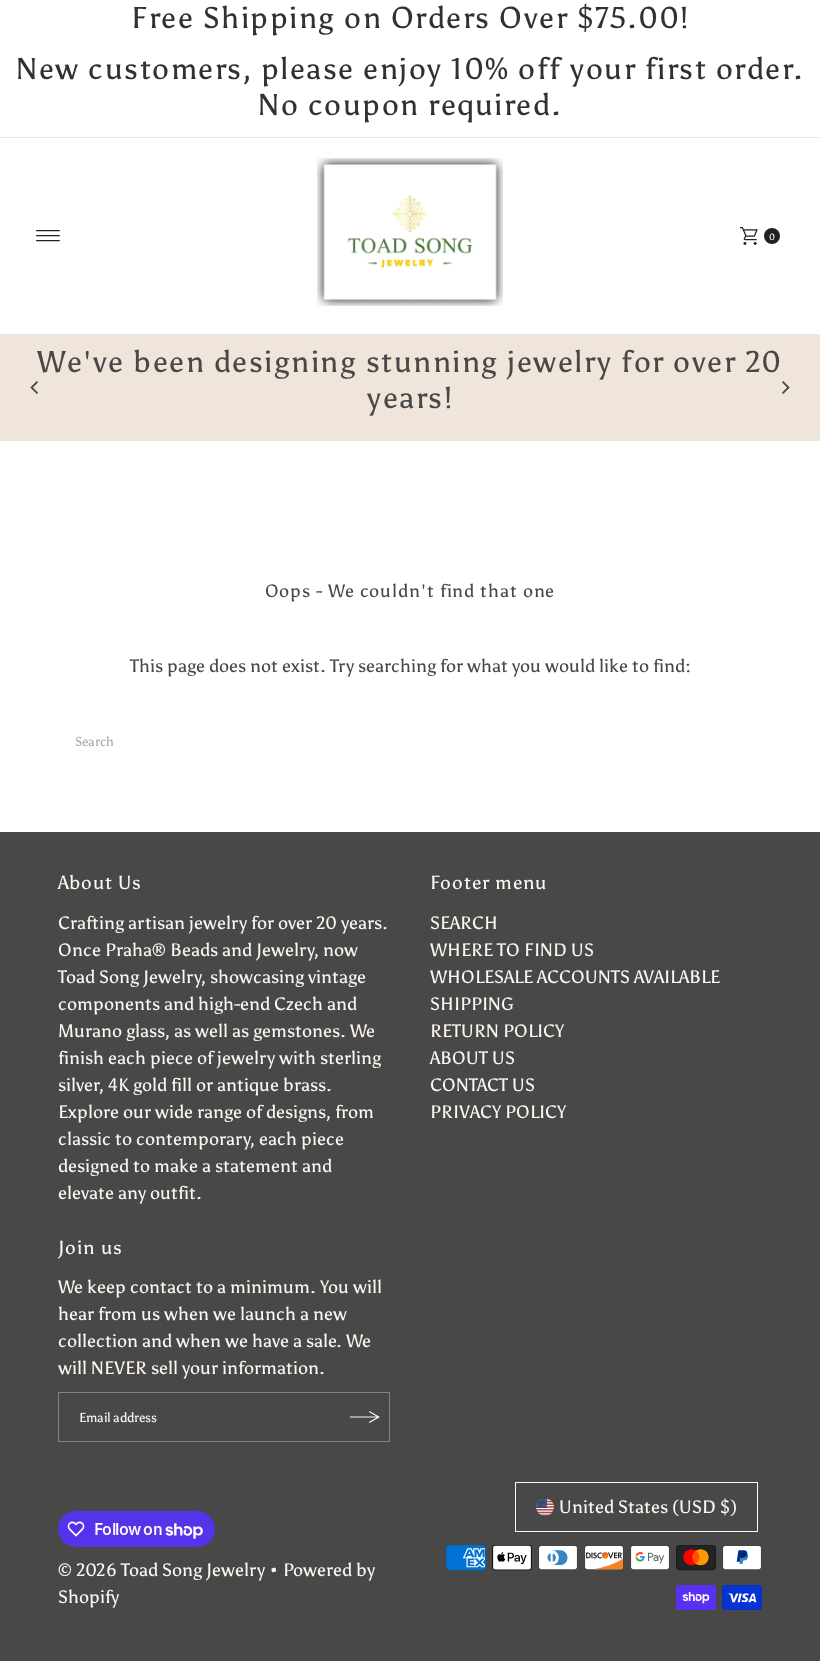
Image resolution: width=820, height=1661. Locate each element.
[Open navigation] (48, 236)
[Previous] (35, 388)
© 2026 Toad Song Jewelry (161, 1570)
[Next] (785, 388)
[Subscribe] (365, 1417)
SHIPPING (472, 1004)
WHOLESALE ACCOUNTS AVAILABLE (575, 977)
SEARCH (464, 923)
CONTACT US (482, 1085)
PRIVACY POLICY (498, 1112)
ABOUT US (472, 1058)
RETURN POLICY (497, 1031)
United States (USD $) (648, 1507)
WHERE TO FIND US (512, 950)
